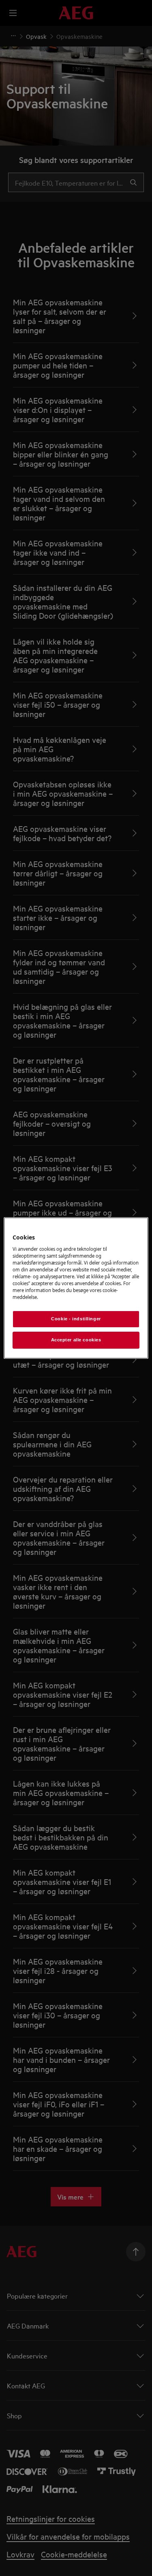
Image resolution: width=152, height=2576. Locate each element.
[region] (76, 1288)
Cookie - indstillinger (76, 1319)
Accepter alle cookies (76, 1340)
